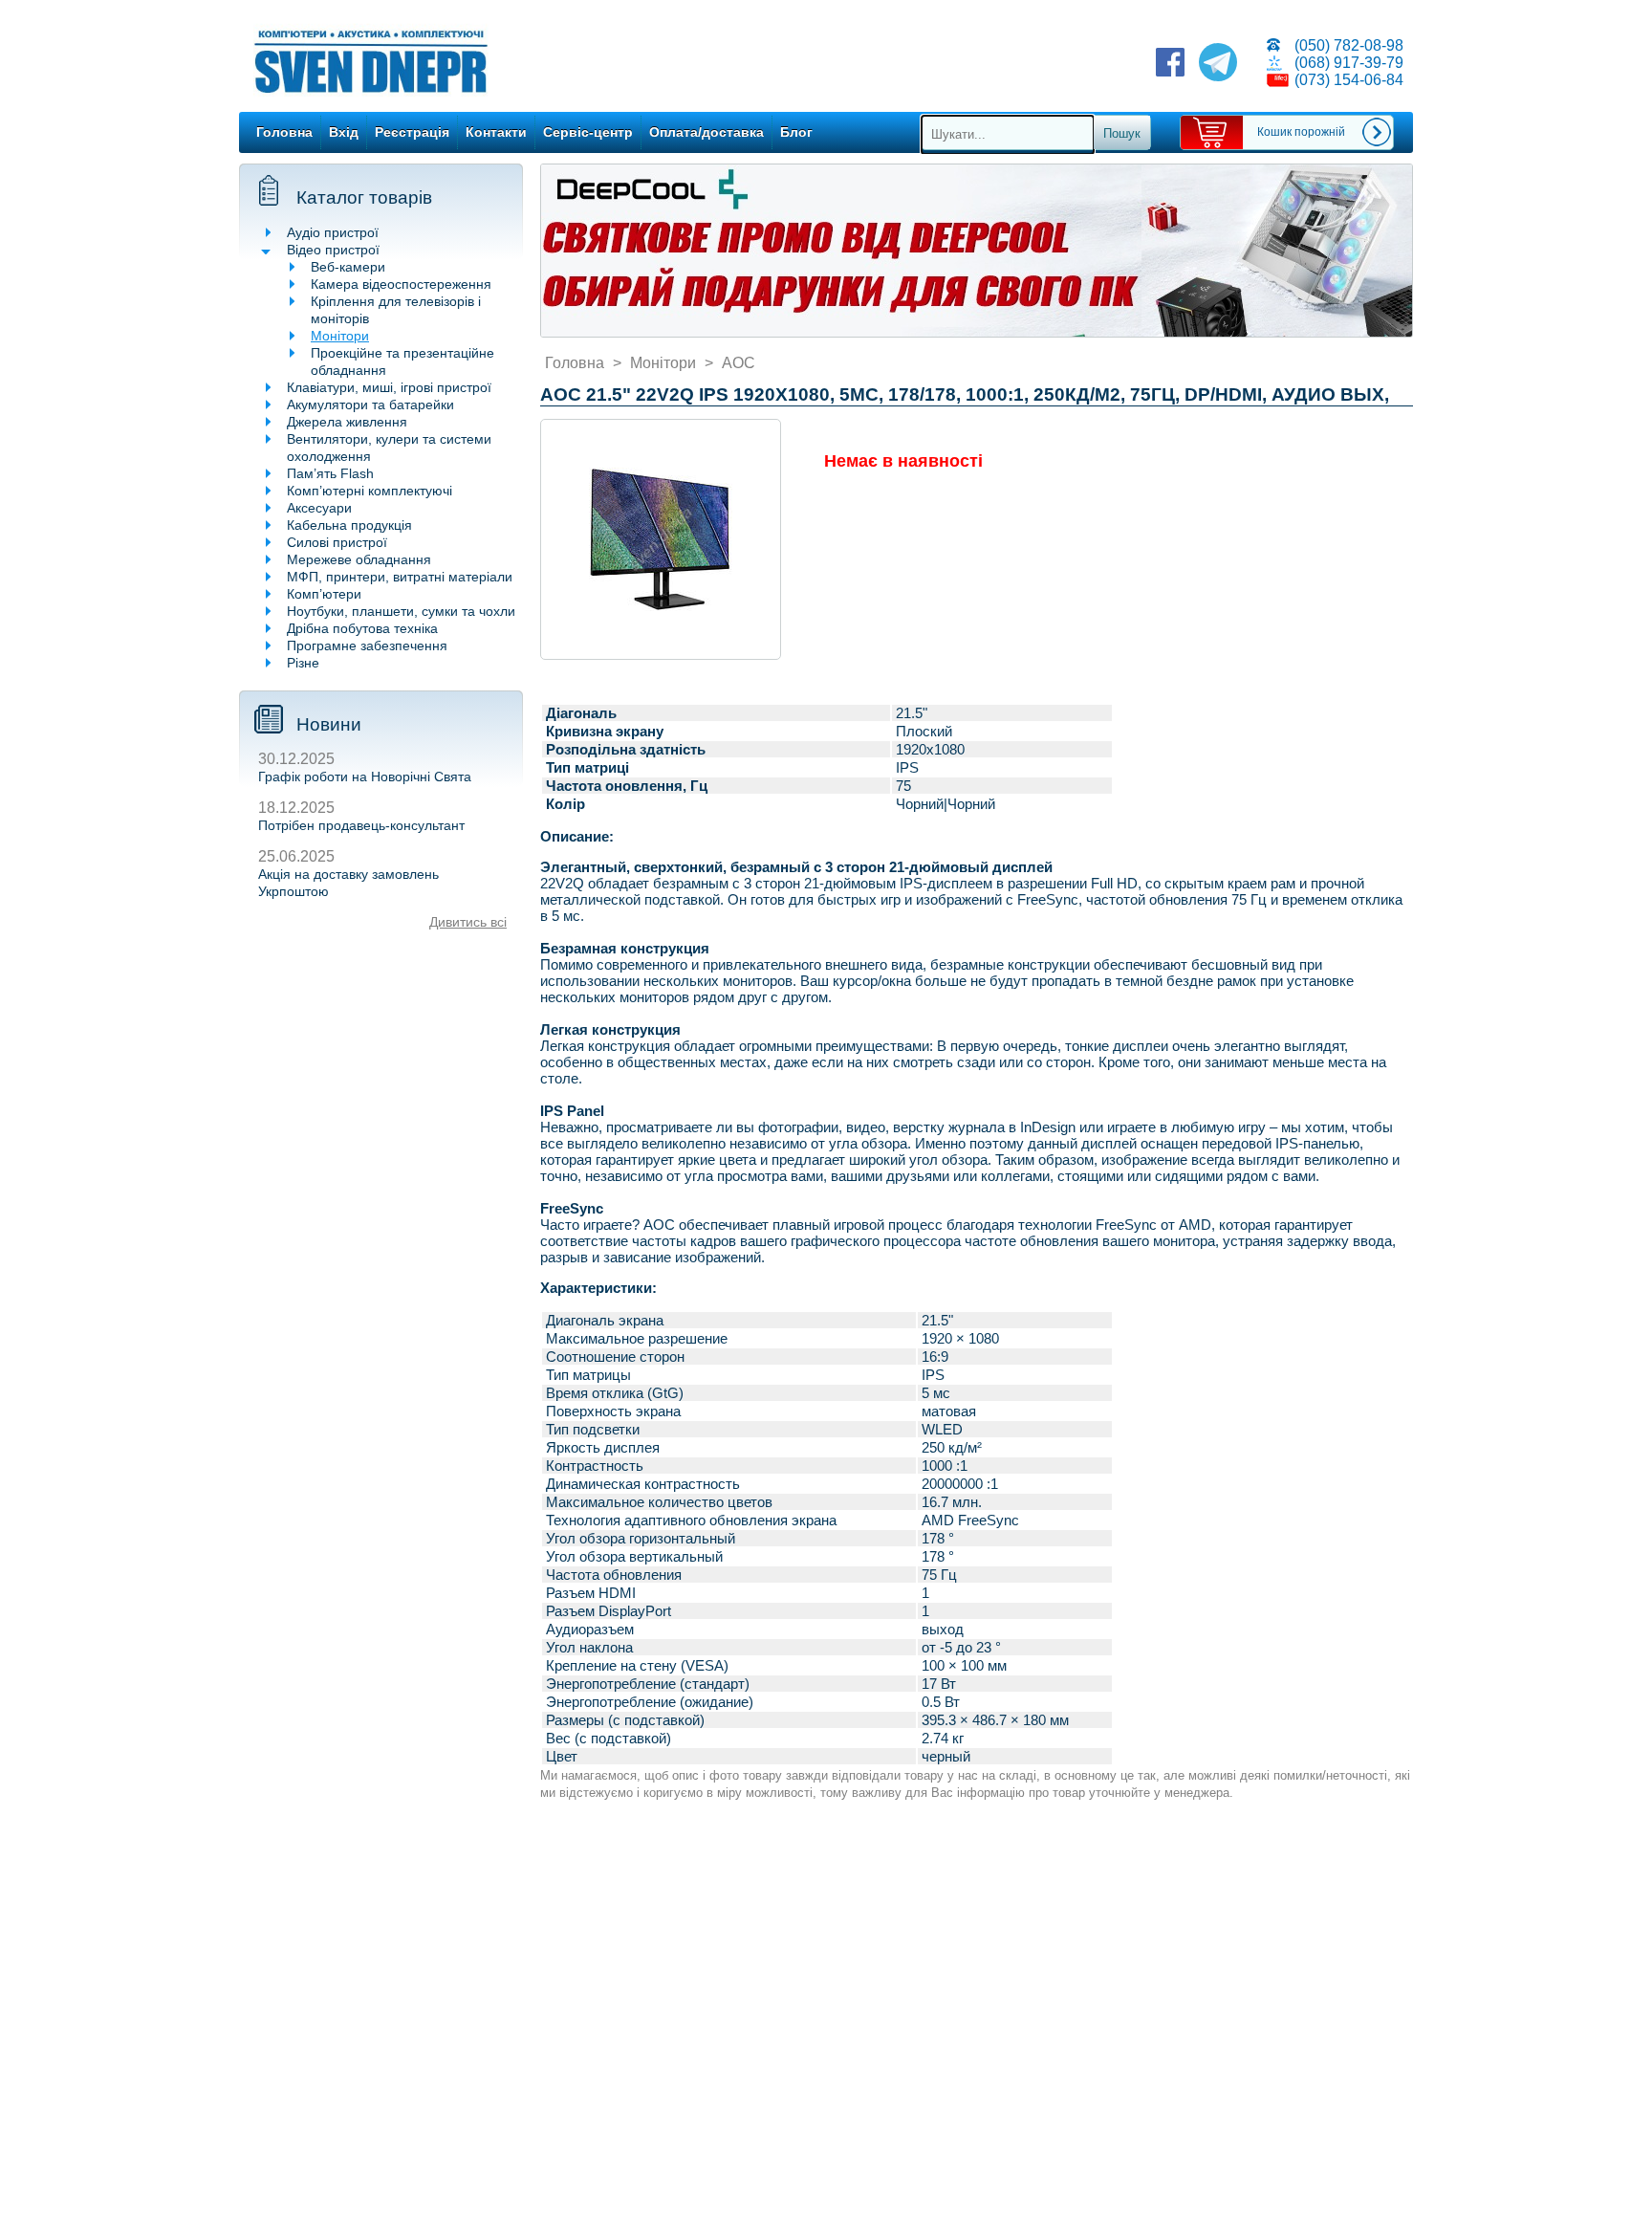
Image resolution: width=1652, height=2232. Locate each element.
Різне (303, 663)
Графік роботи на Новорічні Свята (365, 777)
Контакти (496, 132)
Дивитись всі (468, 922)
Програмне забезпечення (367, 646)
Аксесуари (319, 508)
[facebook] (1170, 64)
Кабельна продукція (349, 525)
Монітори (340, 336)
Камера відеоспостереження (401, 284)
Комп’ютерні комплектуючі (370, 491)
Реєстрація (412, 132)
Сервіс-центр (588, 132)
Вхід (344, 132)
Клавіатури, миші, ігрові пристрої (389, 387)
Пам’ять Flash (330, 473)
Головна (284, 132)
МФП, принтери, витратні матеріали (400, 577)
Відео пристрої (333, 250)
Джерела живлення (347, 422)
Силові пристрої (337, 542)
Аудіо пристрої (333, 232)
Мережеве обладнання (359, 559)
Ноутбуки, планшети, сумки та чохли (401, 611)
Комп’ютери (324, 594)
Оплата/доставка (706, 132)
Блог (796, 132)
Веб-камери (348, 267)
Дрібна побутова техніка (362, 628)
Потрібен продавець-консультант (361, 825)
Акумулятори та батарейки (370, 405)
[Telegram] (1218, 64)
